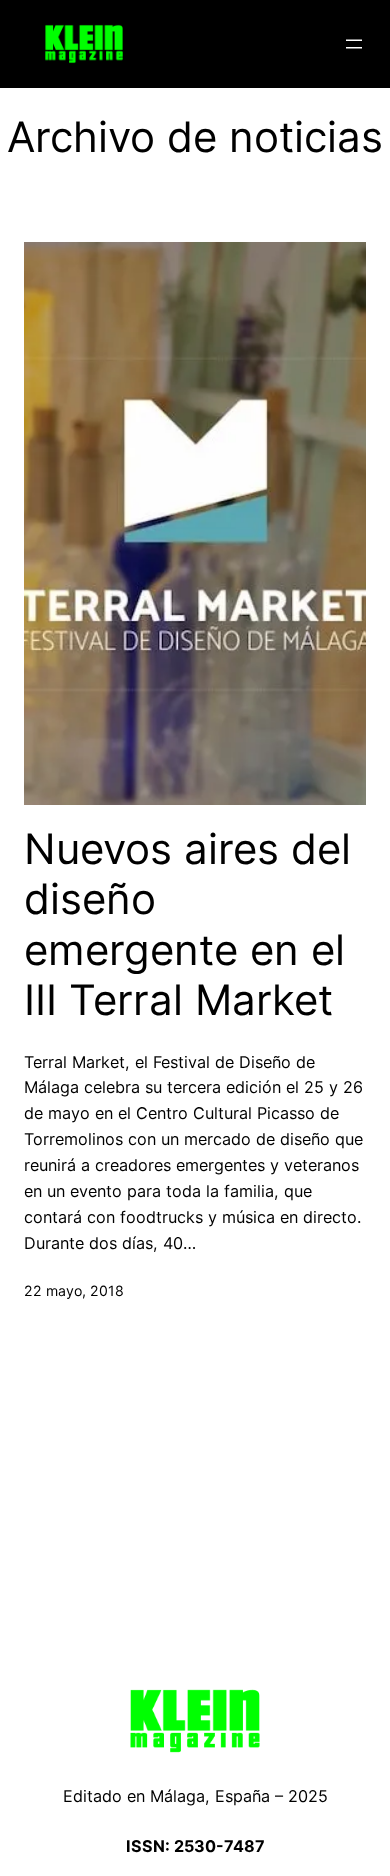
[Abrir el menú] (354, 44)
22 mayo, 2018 (74, 1290)
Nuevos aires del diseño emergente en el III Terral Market (187, 924)
